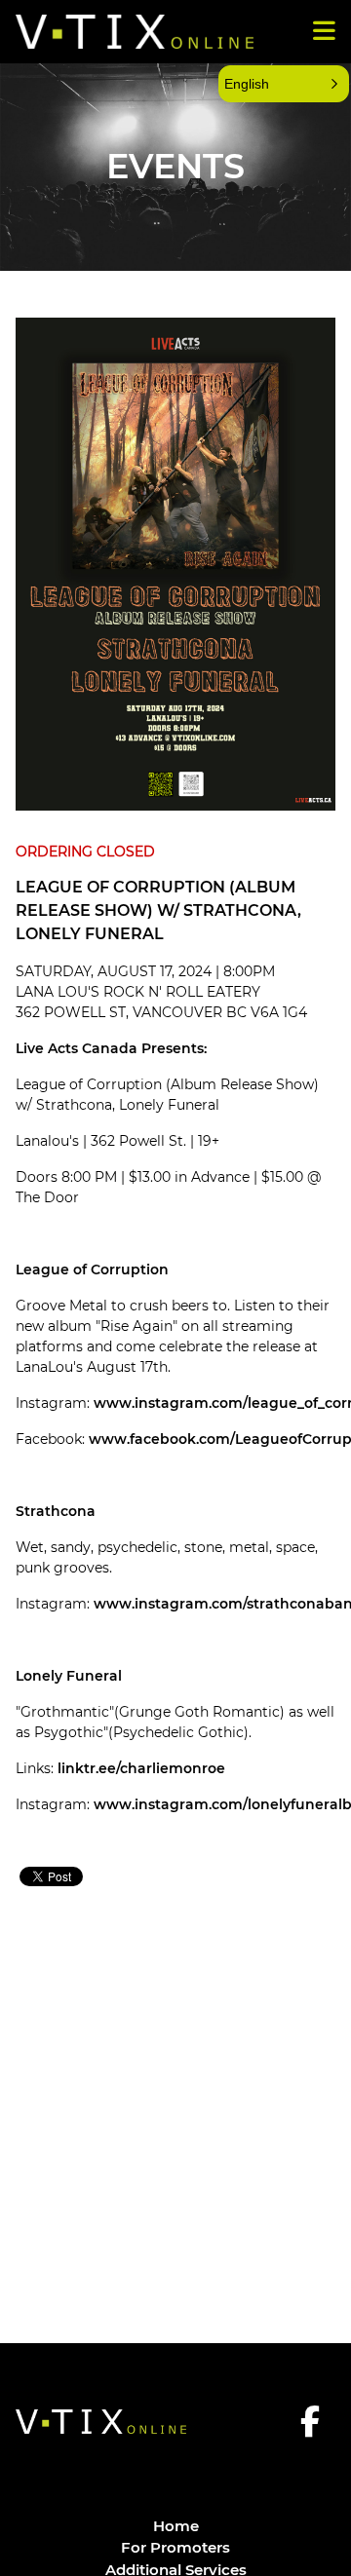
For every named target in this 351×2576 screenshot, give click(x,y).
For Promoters (175, 2547)
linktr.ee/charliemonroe (141, 1768)
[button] (284, 84)
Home (176, 2526)
